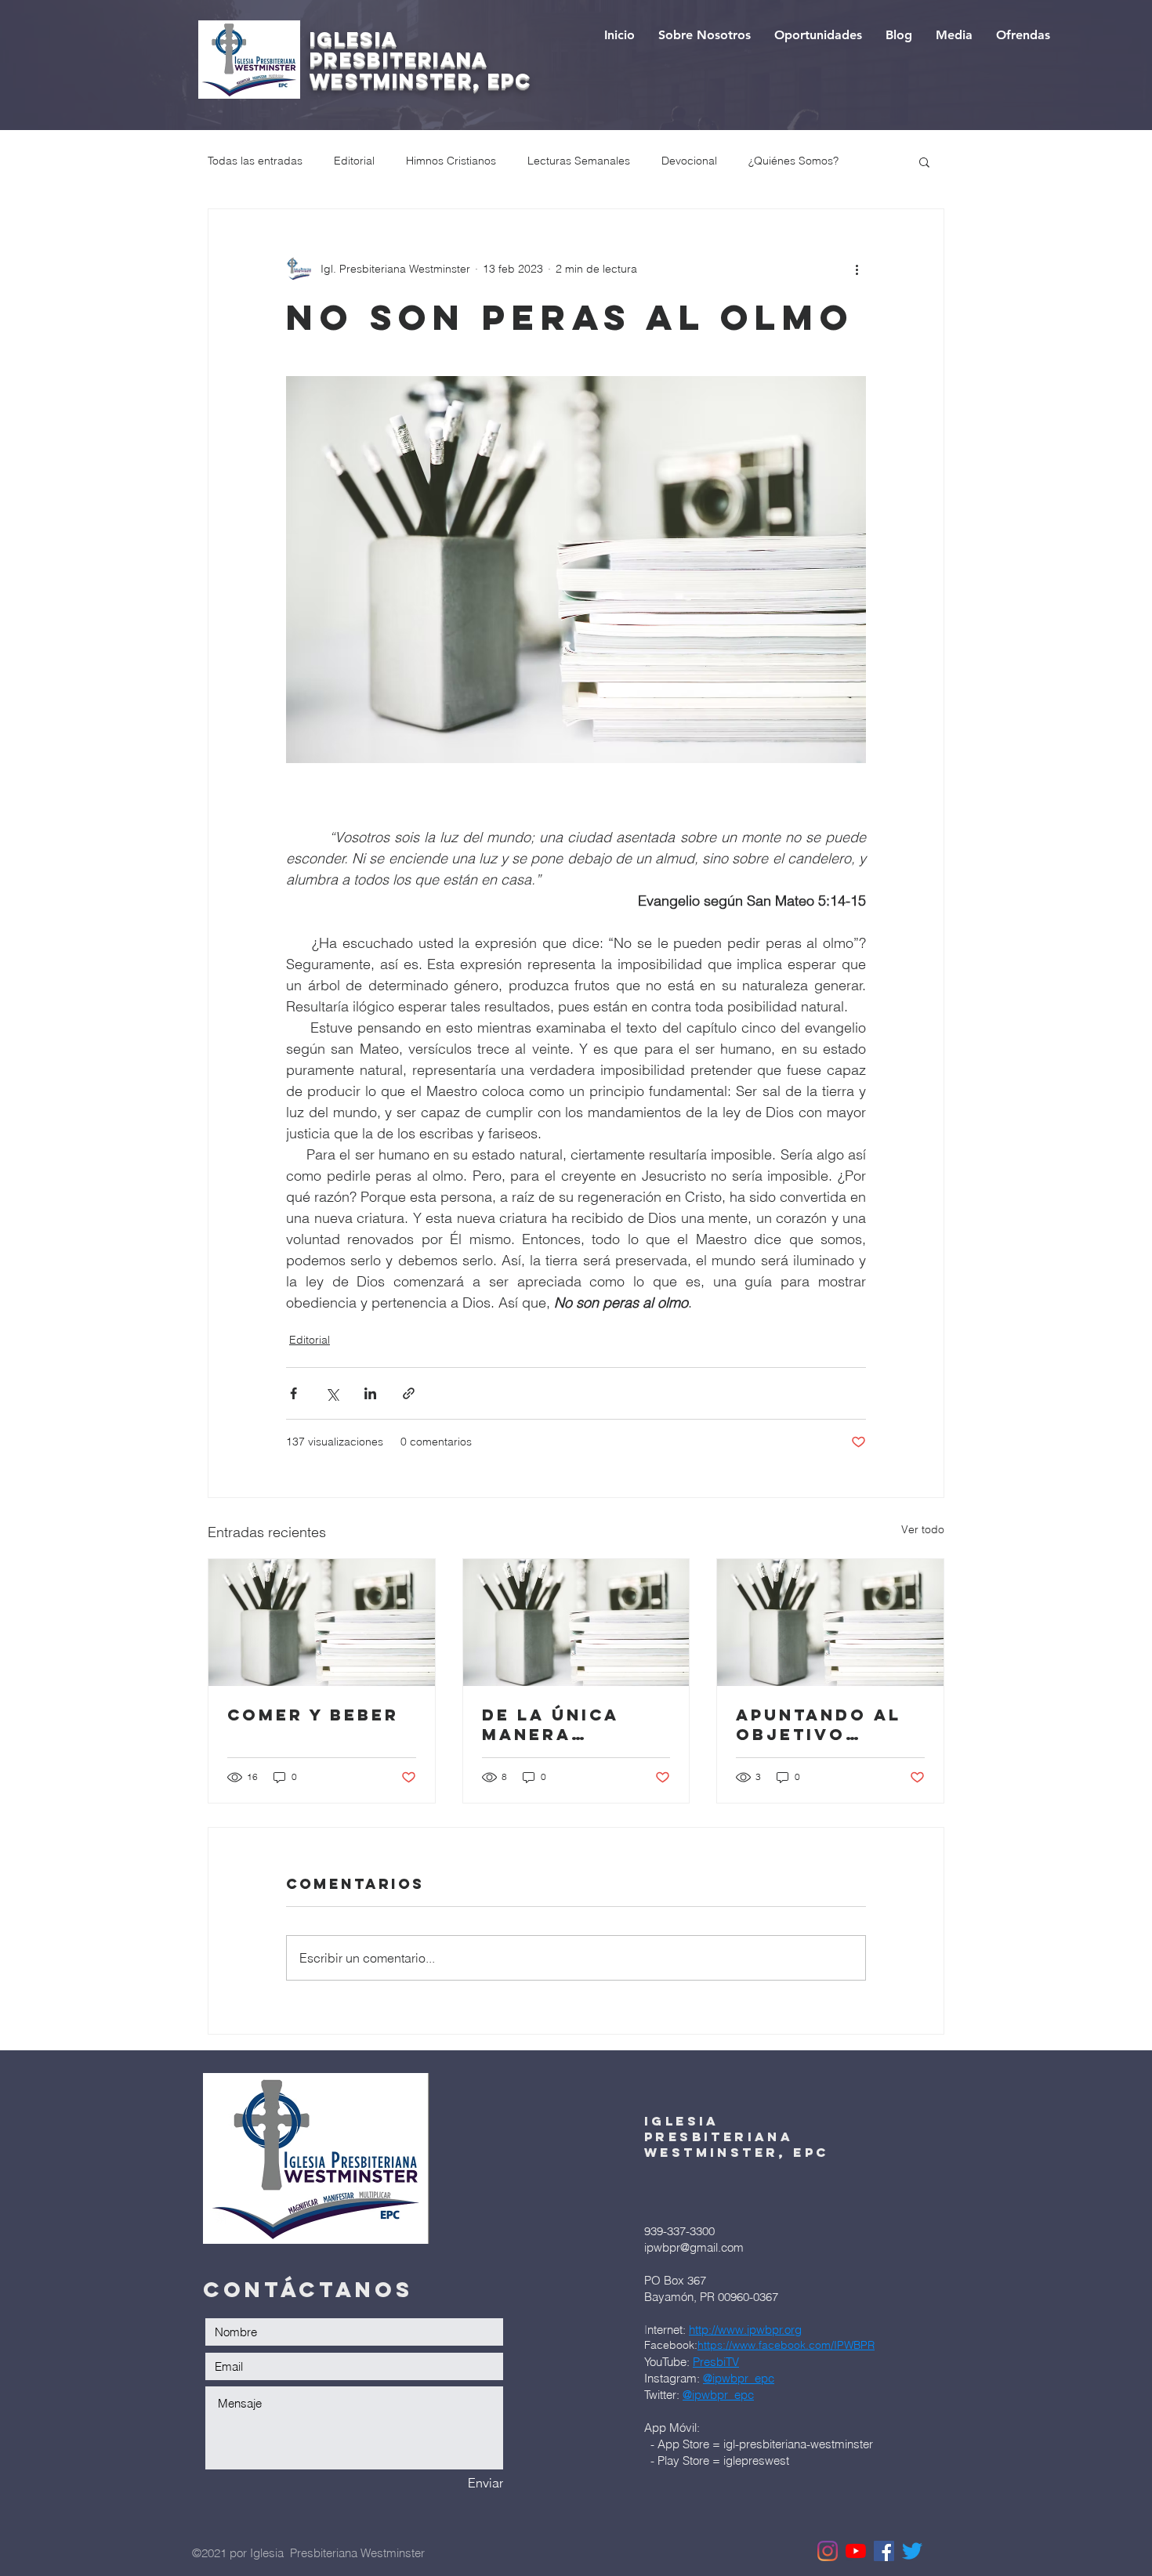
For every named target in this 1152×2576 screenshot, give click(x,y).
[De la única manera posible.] (576, 1623)
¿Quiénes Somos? (793, 161)
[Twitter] (912, 2551)
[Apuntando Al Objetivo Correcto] (830, 1623)
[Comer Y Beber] (322, 1623)
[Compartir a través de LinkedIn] (370, 1393)
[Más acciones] (857, 269)
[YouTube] (856, 2551)
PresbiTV (716, 2362)
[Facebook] (884, 2551)
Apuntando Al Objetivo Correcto (819, 1724)
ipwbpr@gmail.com (694, 2247)
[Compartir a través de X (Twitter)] (332, 1393)
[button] (924, 161)
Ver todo (923, 1529)
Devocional (689, 161)
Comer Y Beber (313, 1715)
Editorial (354, 161)
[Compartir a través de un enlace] (409, 1393)
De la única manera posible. (550, 1724)
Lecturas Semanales (579, 161)
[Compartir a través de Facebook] (293, 1393)
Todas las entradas (255, 161)
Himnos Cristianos (451, 161)
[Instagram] (828, 2551)
